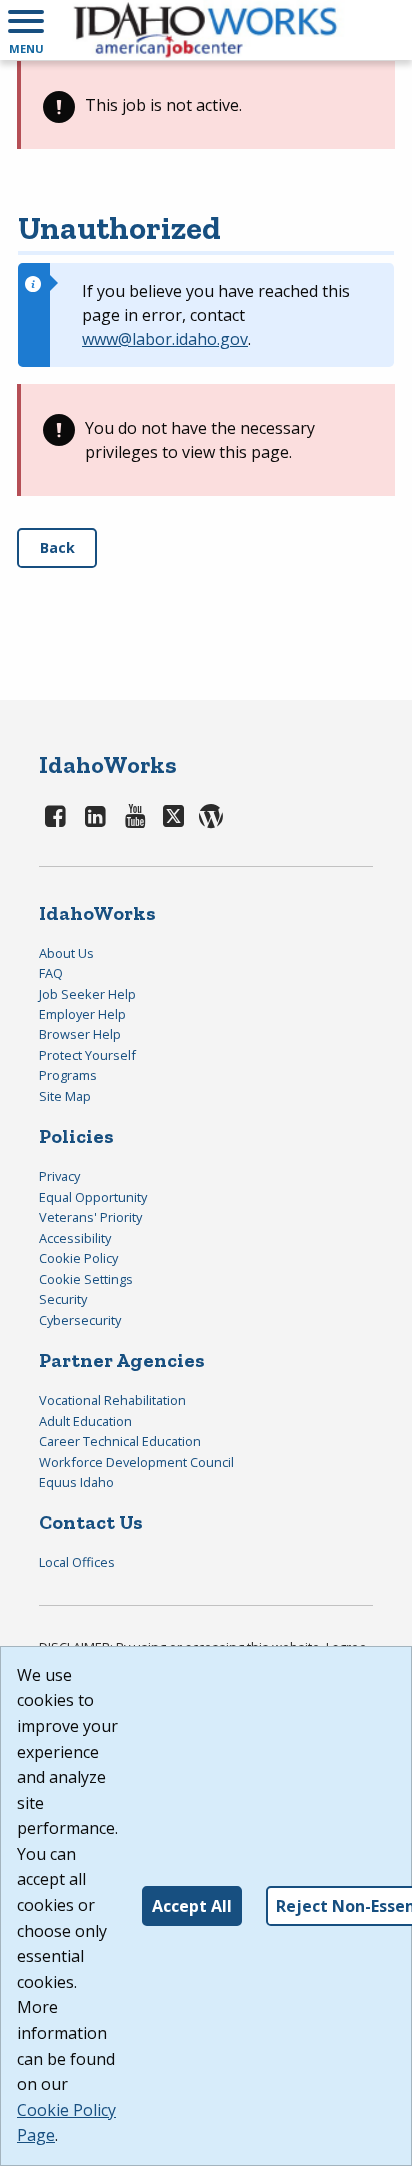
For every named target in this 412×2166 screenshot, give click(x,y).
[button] (26, 30)
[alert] (206, 105)
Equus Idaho (76, 1482)
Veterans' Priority (90, 1217)
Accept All (192, 1906)
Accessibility (75, 1238)
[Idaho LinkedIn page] (96, 815)
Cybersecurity (80, 1320)
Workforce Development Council (136, 1462)
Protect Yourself (87, 1055)
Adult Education (85, 1421)
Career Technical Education (120, 1441)
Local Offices (77, 1562)
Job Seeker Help (87, 994)
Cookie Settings (86, 1279)
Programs (68, 1075)
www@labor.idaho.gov (165, 339)
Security (63, 1299)
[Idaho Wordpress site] (211, 815)
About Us (66, 953)
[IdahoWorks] (206, 30)
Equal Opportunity (93, 1197)
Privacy (59, 1176)
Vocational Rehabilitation (112, 1400)
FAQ (51, 973)
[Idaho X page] (176, 815)
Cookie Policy (78, 1258)
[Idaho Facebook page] (56, 815)
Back (57, 547)
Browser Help (80, 1034)
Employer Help (82, 1014)
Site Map (65, 1096)
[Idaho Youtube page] (135, 815)
